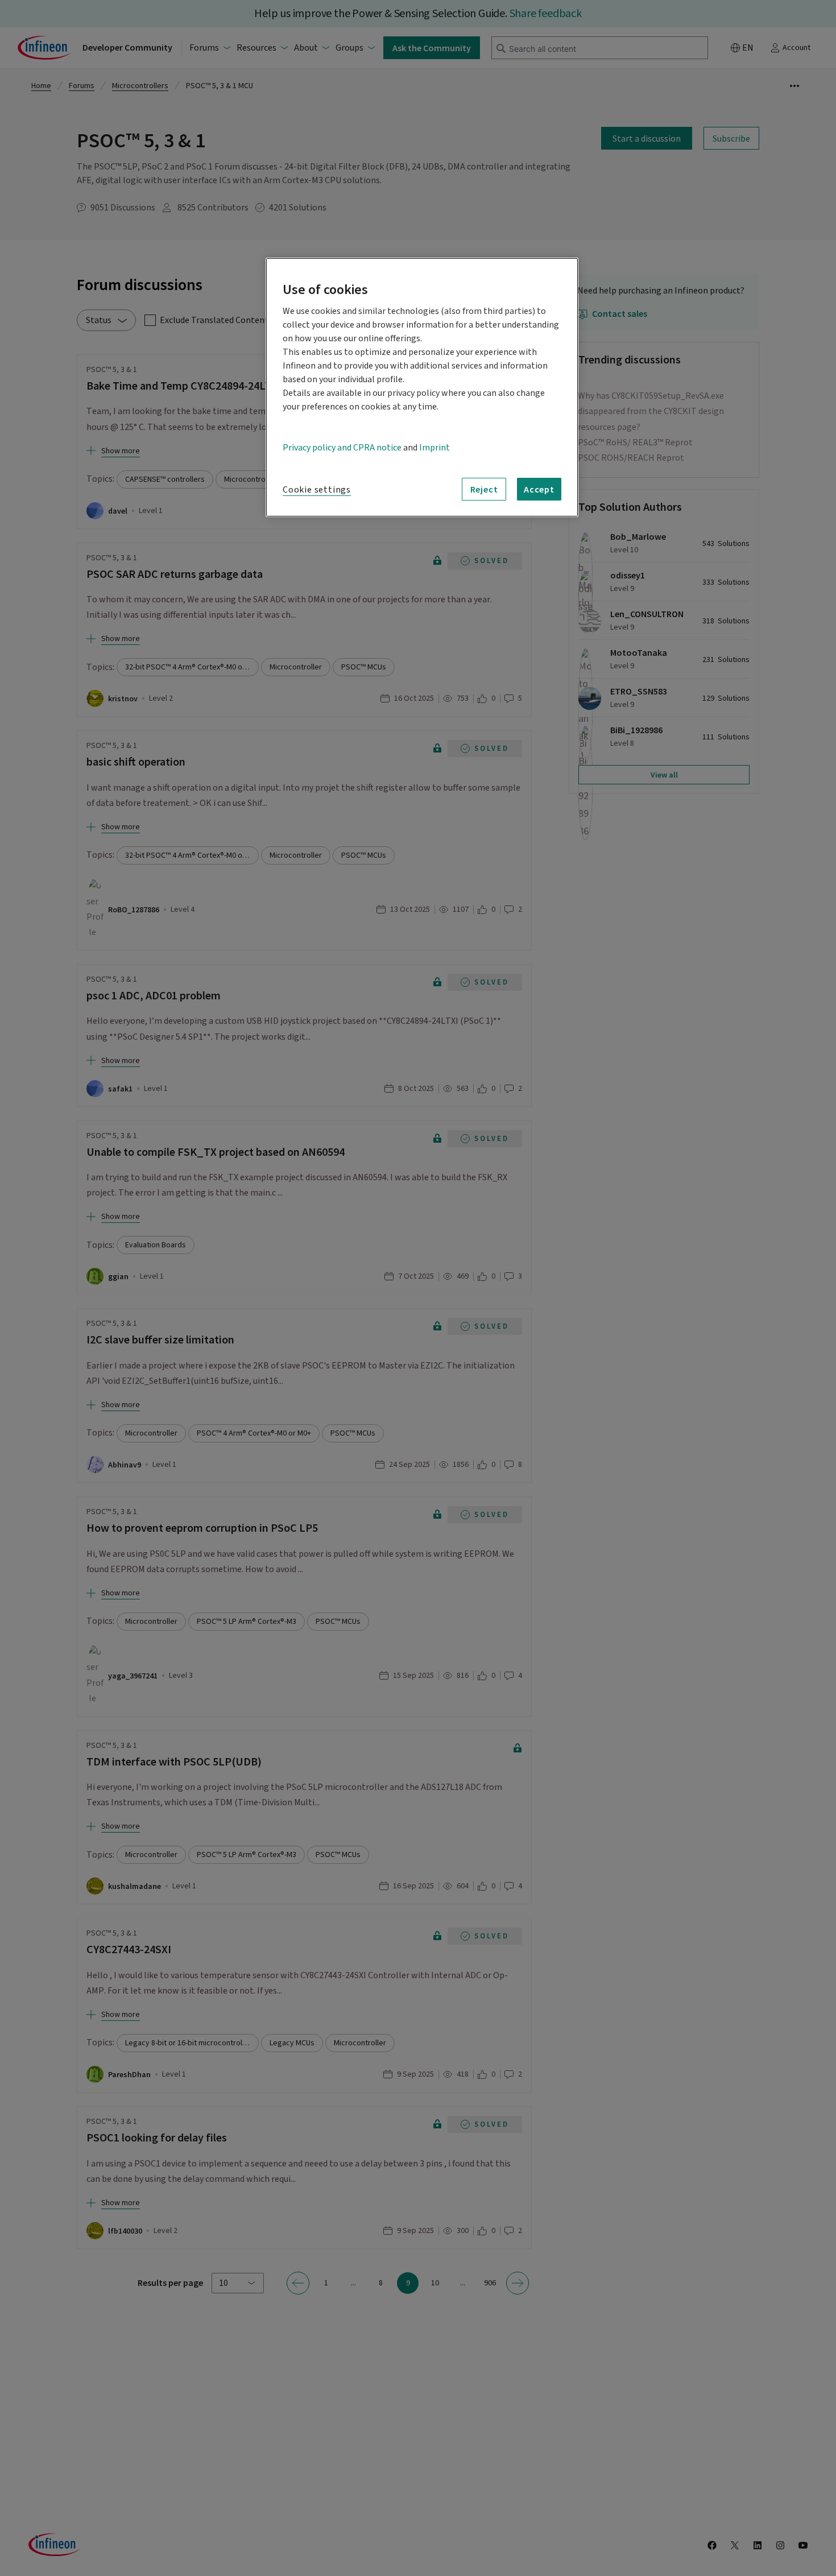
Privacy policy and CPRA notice (342, 448)
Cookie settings (317, 490)
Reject (484, 489)
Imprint (434, 448)
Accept (539, 489)
